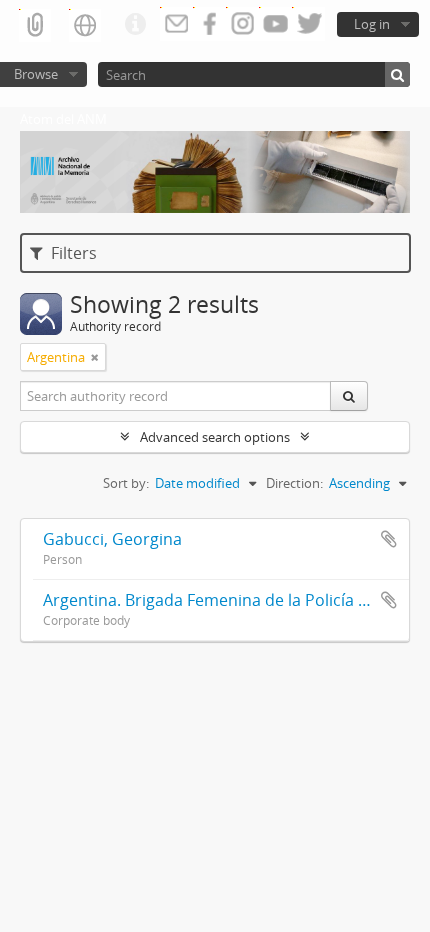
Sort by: (126, 483)
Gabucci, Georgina (112, 539)
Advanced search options (215, 437)
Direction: (294, 483)
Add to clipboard (389, 539)
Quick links (135, 25)
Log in (372, 24)
